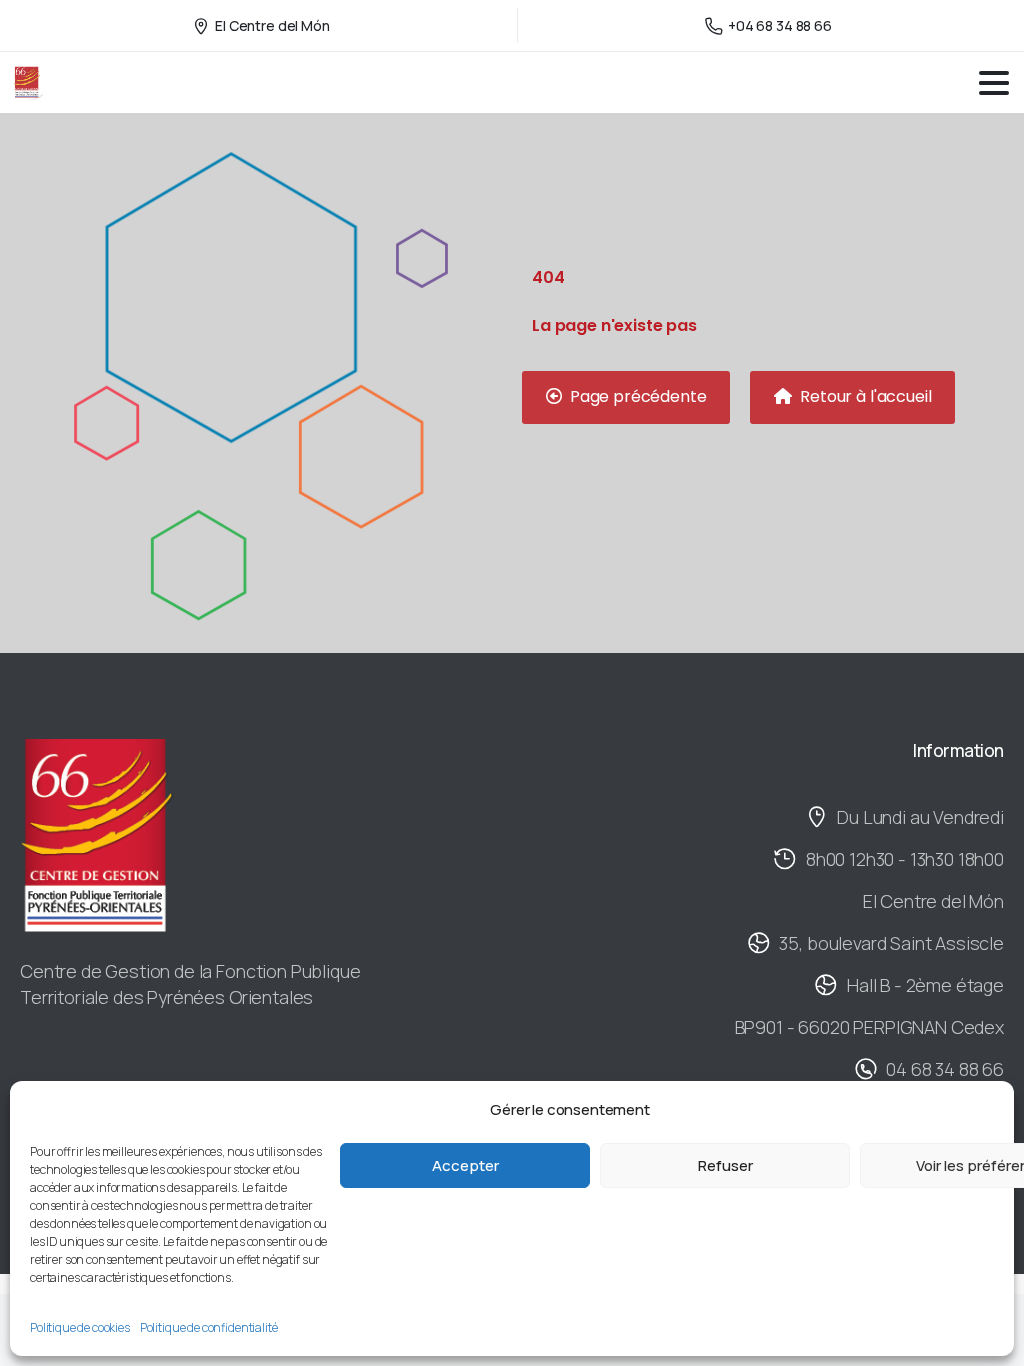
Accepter (465, 1165)
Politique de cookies (80, 1327)
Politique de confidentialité (209, 1327)
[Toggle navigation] (994, 83)
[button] (626, 397)
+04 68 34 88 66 (780, 25)
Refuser (725, 1165)
